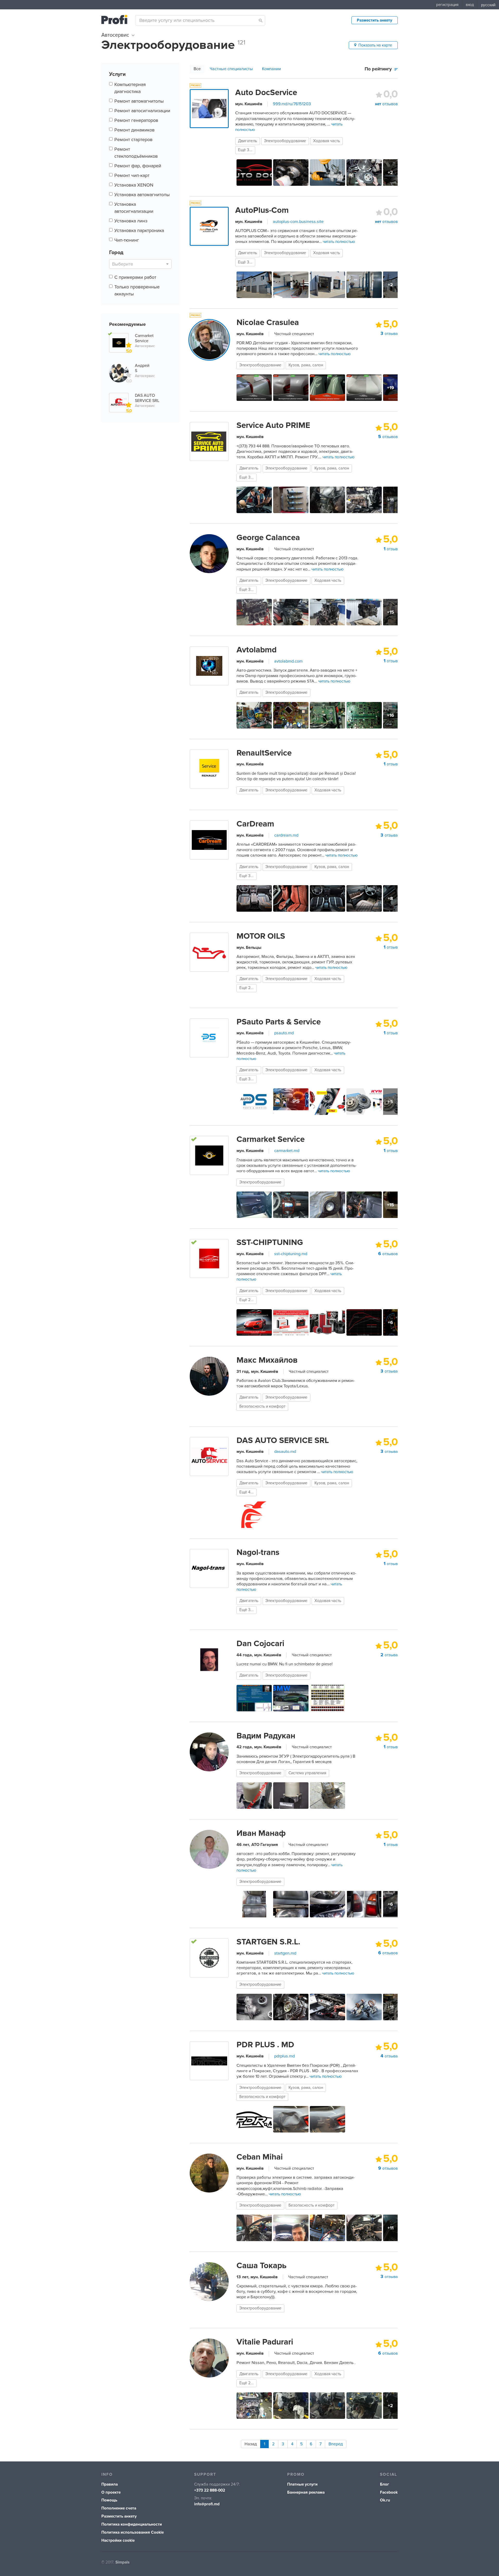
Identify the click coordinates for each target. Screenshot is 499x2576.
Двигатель (248, 141)
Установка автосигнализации (134, 208)
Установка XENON (134, 185)
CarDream (255, 824)
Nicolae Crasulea (268, 322)
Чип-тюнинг (127, 240)
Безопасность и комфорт (262, 1406)
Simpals (122, 2562)
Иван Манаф (261, 1833)
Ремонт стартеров (133, 140)
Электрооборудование (285, 141)
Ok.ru (385, 2500)
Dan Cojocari (260, 1644)
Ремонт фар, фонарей (138, 166)
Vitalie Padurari (265, 2342)
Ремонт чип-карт (132, 175)
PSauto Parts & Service (279, 1022)
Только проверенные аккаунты (137, 290)
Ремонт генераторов (136, 120)
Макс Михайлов (267, 1360)
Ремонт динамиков (134, 130)
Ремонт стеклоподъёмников (136, 153)
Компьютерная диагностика (130, 88)
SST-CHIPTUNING (270, 1242)
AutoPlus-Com (262, 210)
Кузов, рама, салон (306, 365)
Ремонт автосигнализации (142, 111)
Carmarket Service (271, 1139)
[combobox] (200, 20)
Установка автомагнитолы (142, 195)
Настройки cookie (118, 2541)
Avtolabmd (257, 650)
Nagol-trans (258, 1552)
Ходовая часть (327, 141)
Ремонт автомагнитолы (139, 101)
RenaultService (264, 753)
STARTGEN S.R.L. (268, 1942)
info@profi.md (207, 2504)
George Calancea (268, 538)
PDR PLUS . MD (265, 2045)
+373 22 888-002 (210, 2490)
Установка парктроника (139, 230)
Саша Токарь (261, 2266)
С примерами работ (135, 277)
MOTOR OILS (261, 936)
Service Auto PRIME (273, 425)
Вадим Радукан (266, 1736)
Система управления (307, 1773)
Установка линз (131, 221)
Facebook (389, 2492)
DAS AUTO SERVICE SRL (283, 1440)
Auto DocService (266, 92)
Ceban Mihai (260, 2157)
